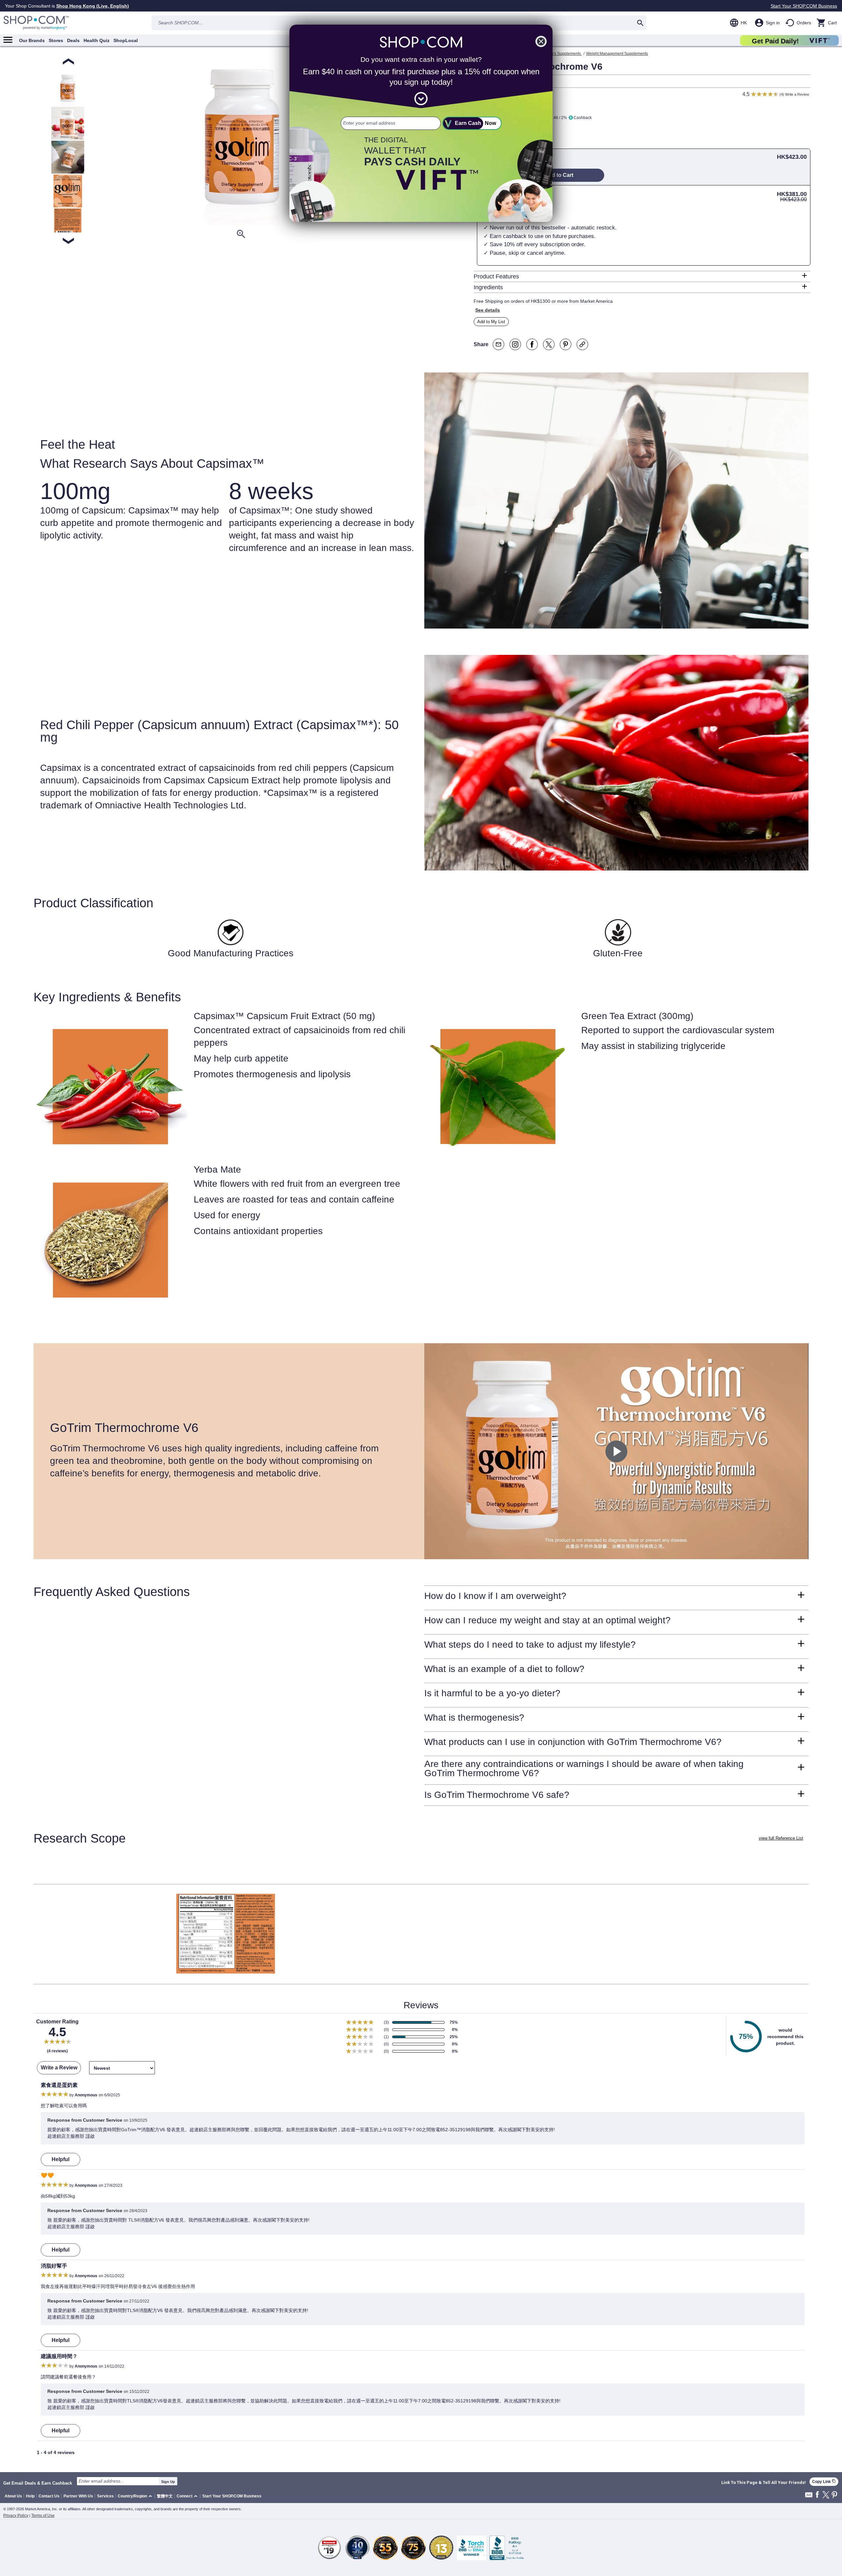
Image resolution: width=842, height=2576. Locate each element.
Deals (73, 40)
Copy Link (824, 2481)
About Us (13, 2496)
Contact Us (49, 2496)
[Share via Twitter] (549, 344)
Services (105, 2496)
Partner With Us (78, 2496)
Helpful (61, 2159)
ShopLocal (126, 40)
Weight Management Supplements (617, 54)
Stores (56, 40)
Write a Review (797, 94)
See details (488, 310)
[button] (136, 2496)
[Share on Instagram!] (515, 344)
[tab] (642, 276)
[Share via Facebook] (532, 344)
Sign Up (168, 2482)
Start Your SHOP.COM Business (804, 6)
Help (30, 2496)
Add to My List (491, 322)
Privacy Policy (16, 2516)
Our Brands (32, 40)
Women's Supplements (561, 54)
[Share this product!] (582, 344)
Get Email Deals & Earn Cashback (38, 2483)
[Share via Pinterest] (566, 344)
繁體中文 (165, 2496)
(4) (782, 94)
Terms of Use (43, 2516)
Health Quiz (97, 40)
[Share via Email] (498, 344)
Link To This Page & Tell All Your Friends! (764, 2483)
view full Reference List (781, 1838)
